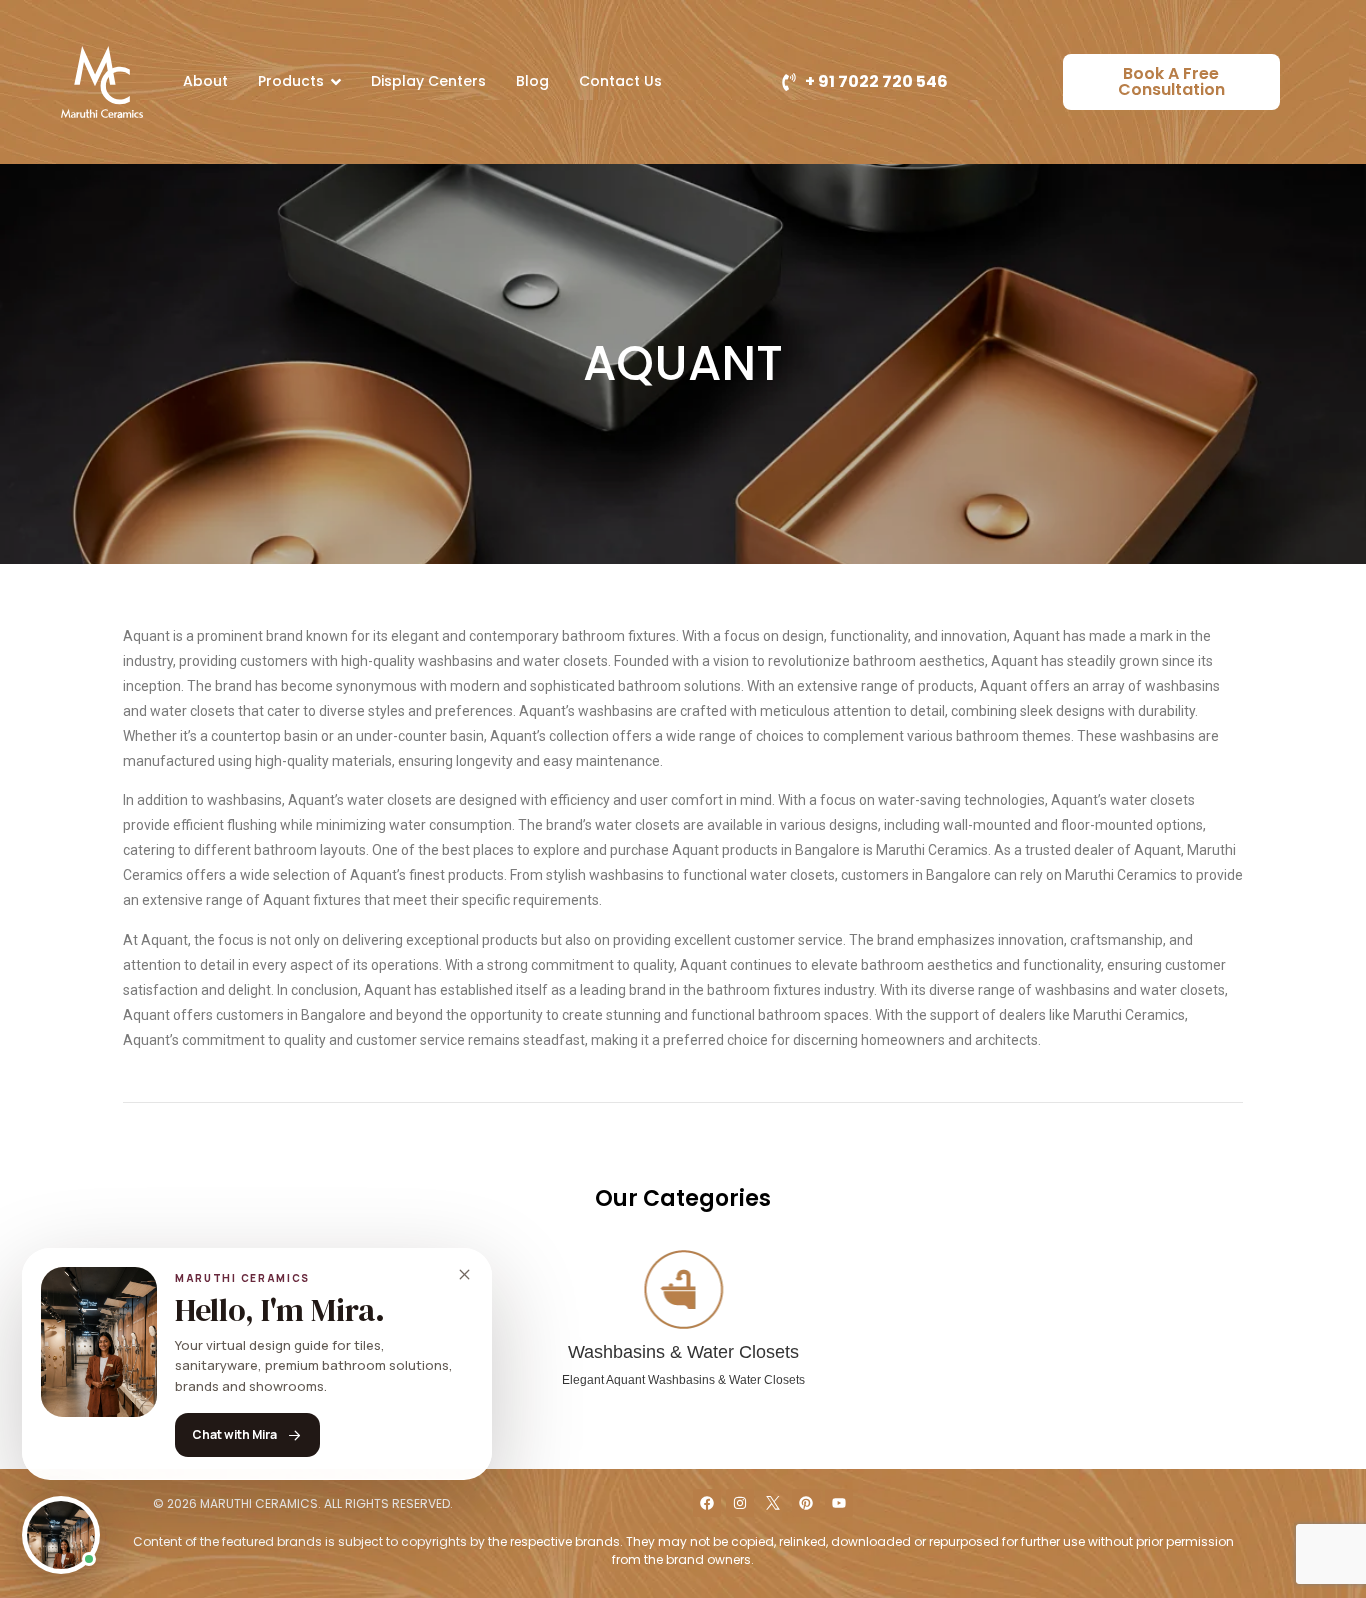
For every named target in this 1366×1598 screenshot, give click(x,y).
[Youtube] (839, 1503)
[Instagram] (740, 1503)
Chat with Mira (234, 1434)
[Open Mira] (61, 1535)
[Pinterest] (806, 1503)
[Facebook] (707, 1503)
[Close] (464, 1275)
